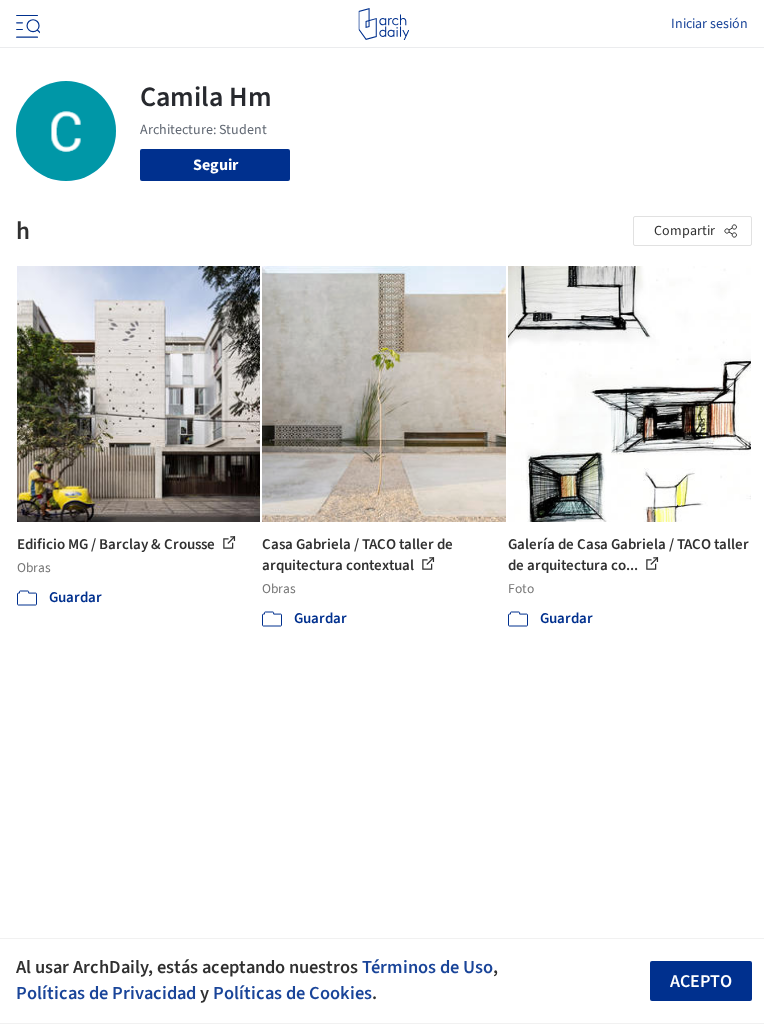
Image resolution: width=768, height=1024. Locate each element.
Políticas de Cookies (292, 993)
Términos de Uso (427, 967)
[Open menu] (26, 24)
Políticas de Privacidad (106, 993)
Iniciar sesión (709, 24)
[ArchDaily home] (383, 24)
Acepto (701, 981)
